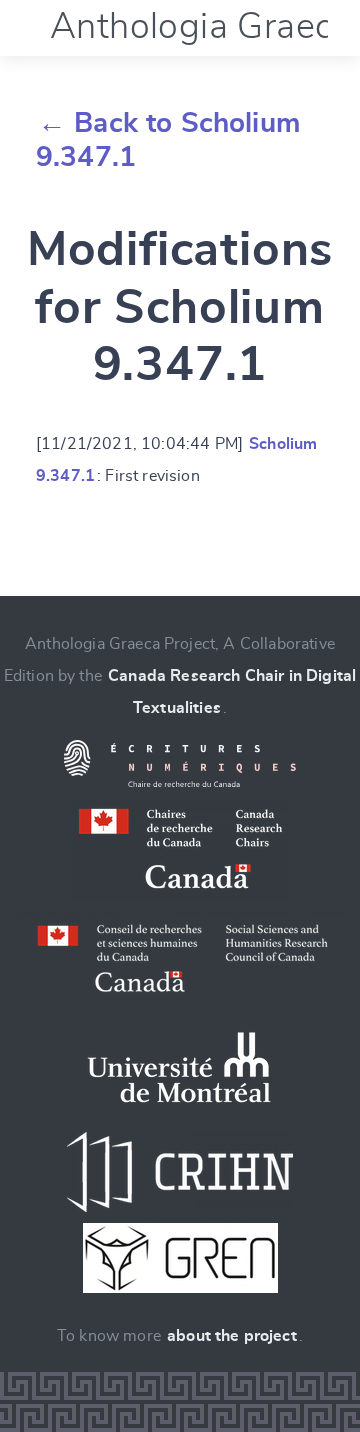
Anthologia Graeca (201, 27)
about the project (232, 1336)
